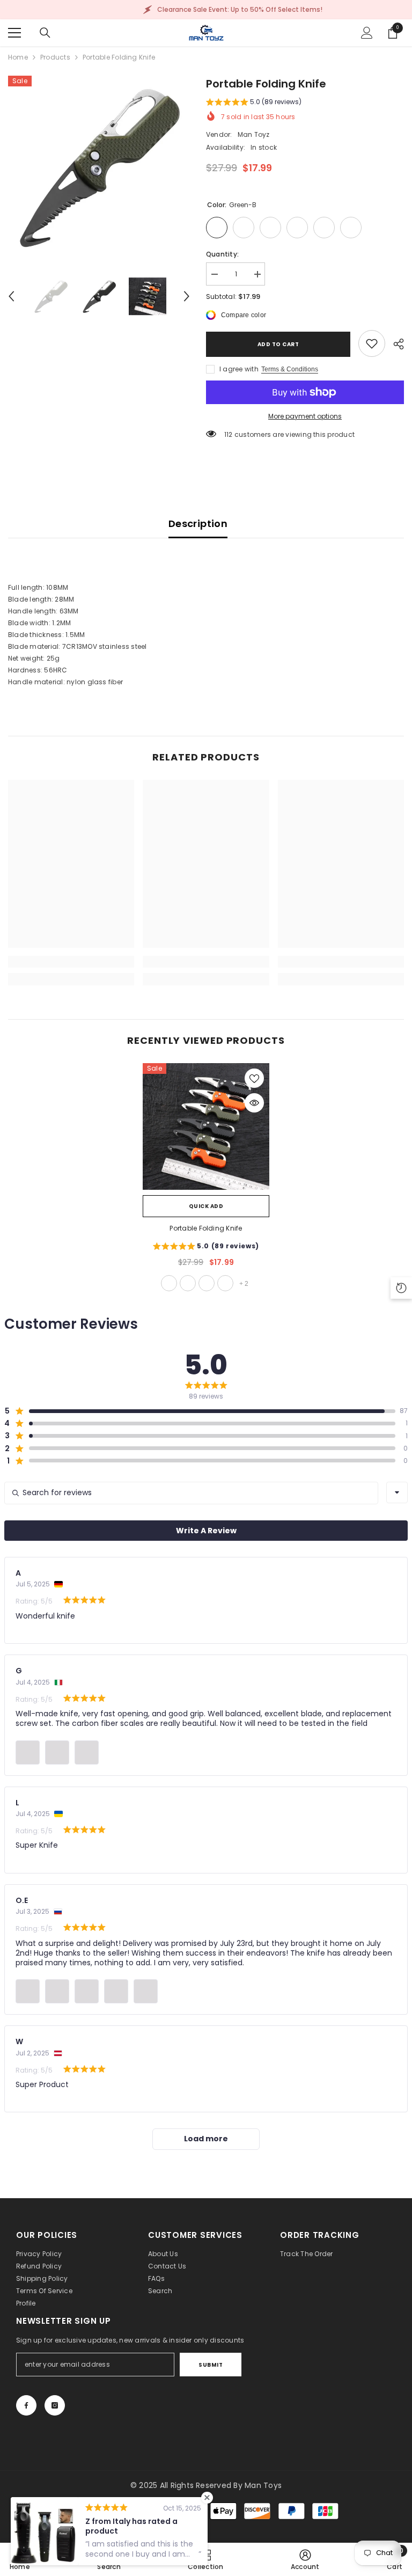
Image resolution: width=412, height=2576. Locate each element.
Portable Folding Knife (206, 1228)
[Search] (45, 33)
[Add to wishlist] (254, 1078)
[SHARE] (395, 344)
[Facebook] (26, 2405)
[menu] (14, 33)
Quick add (206, 1206)
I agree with (239, 369)
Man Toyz (254, 134)
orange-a (207, 1283)
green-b (169, 1283)
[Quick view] (254, 1103)
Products (55, 57)
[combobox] (397, 1492)
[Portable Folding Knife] (206, 1126)
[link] (372, 343)
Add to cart (276, 344)
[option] (99, 167)
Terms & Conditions (290, 369)
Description (198, 524)
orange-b (225, 1283)
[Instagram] (55, 2405)
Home (18, 57)
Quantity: (222, 254)
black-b (188, 1283)
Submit (211, 2365)
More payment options (305, 416)
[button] (11, 296)
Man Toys (263, 2485)
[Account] (367, 33)
